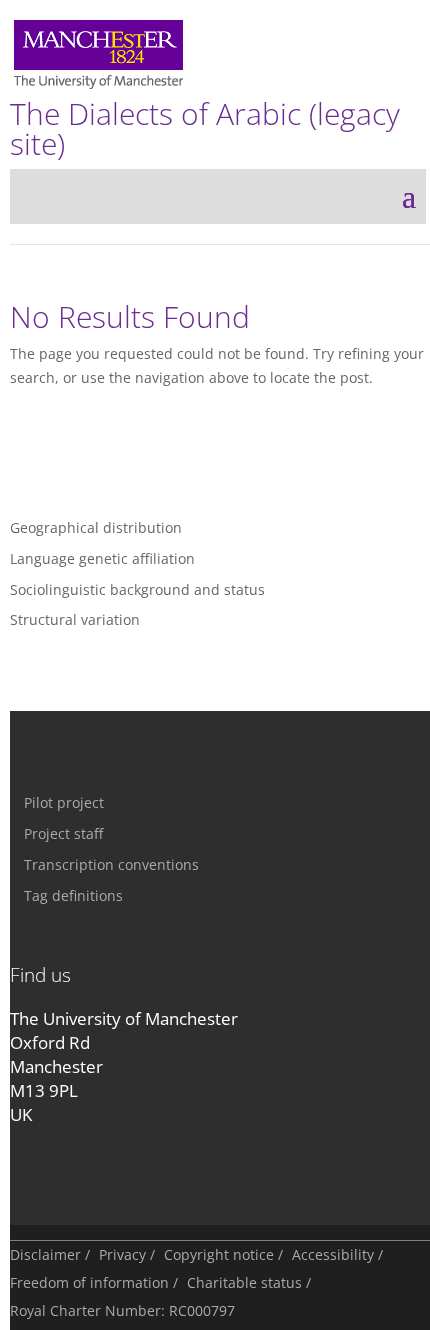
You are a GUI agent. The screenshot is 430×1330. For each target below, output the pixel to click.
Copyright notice (219, 1254)
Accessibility (333, 1254)
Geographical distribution (96, 527)
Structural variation (75, 619)
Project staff (63, 833)
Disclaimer (45, 1254)
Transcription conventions (111, 864)
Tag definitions (73, 895)
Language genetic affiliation (102, 558)
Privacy (122, 1254)
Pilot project (64, 802)
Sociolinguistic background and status (137, 589)
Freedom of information (89, 1282)
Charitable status (244, 1282)
